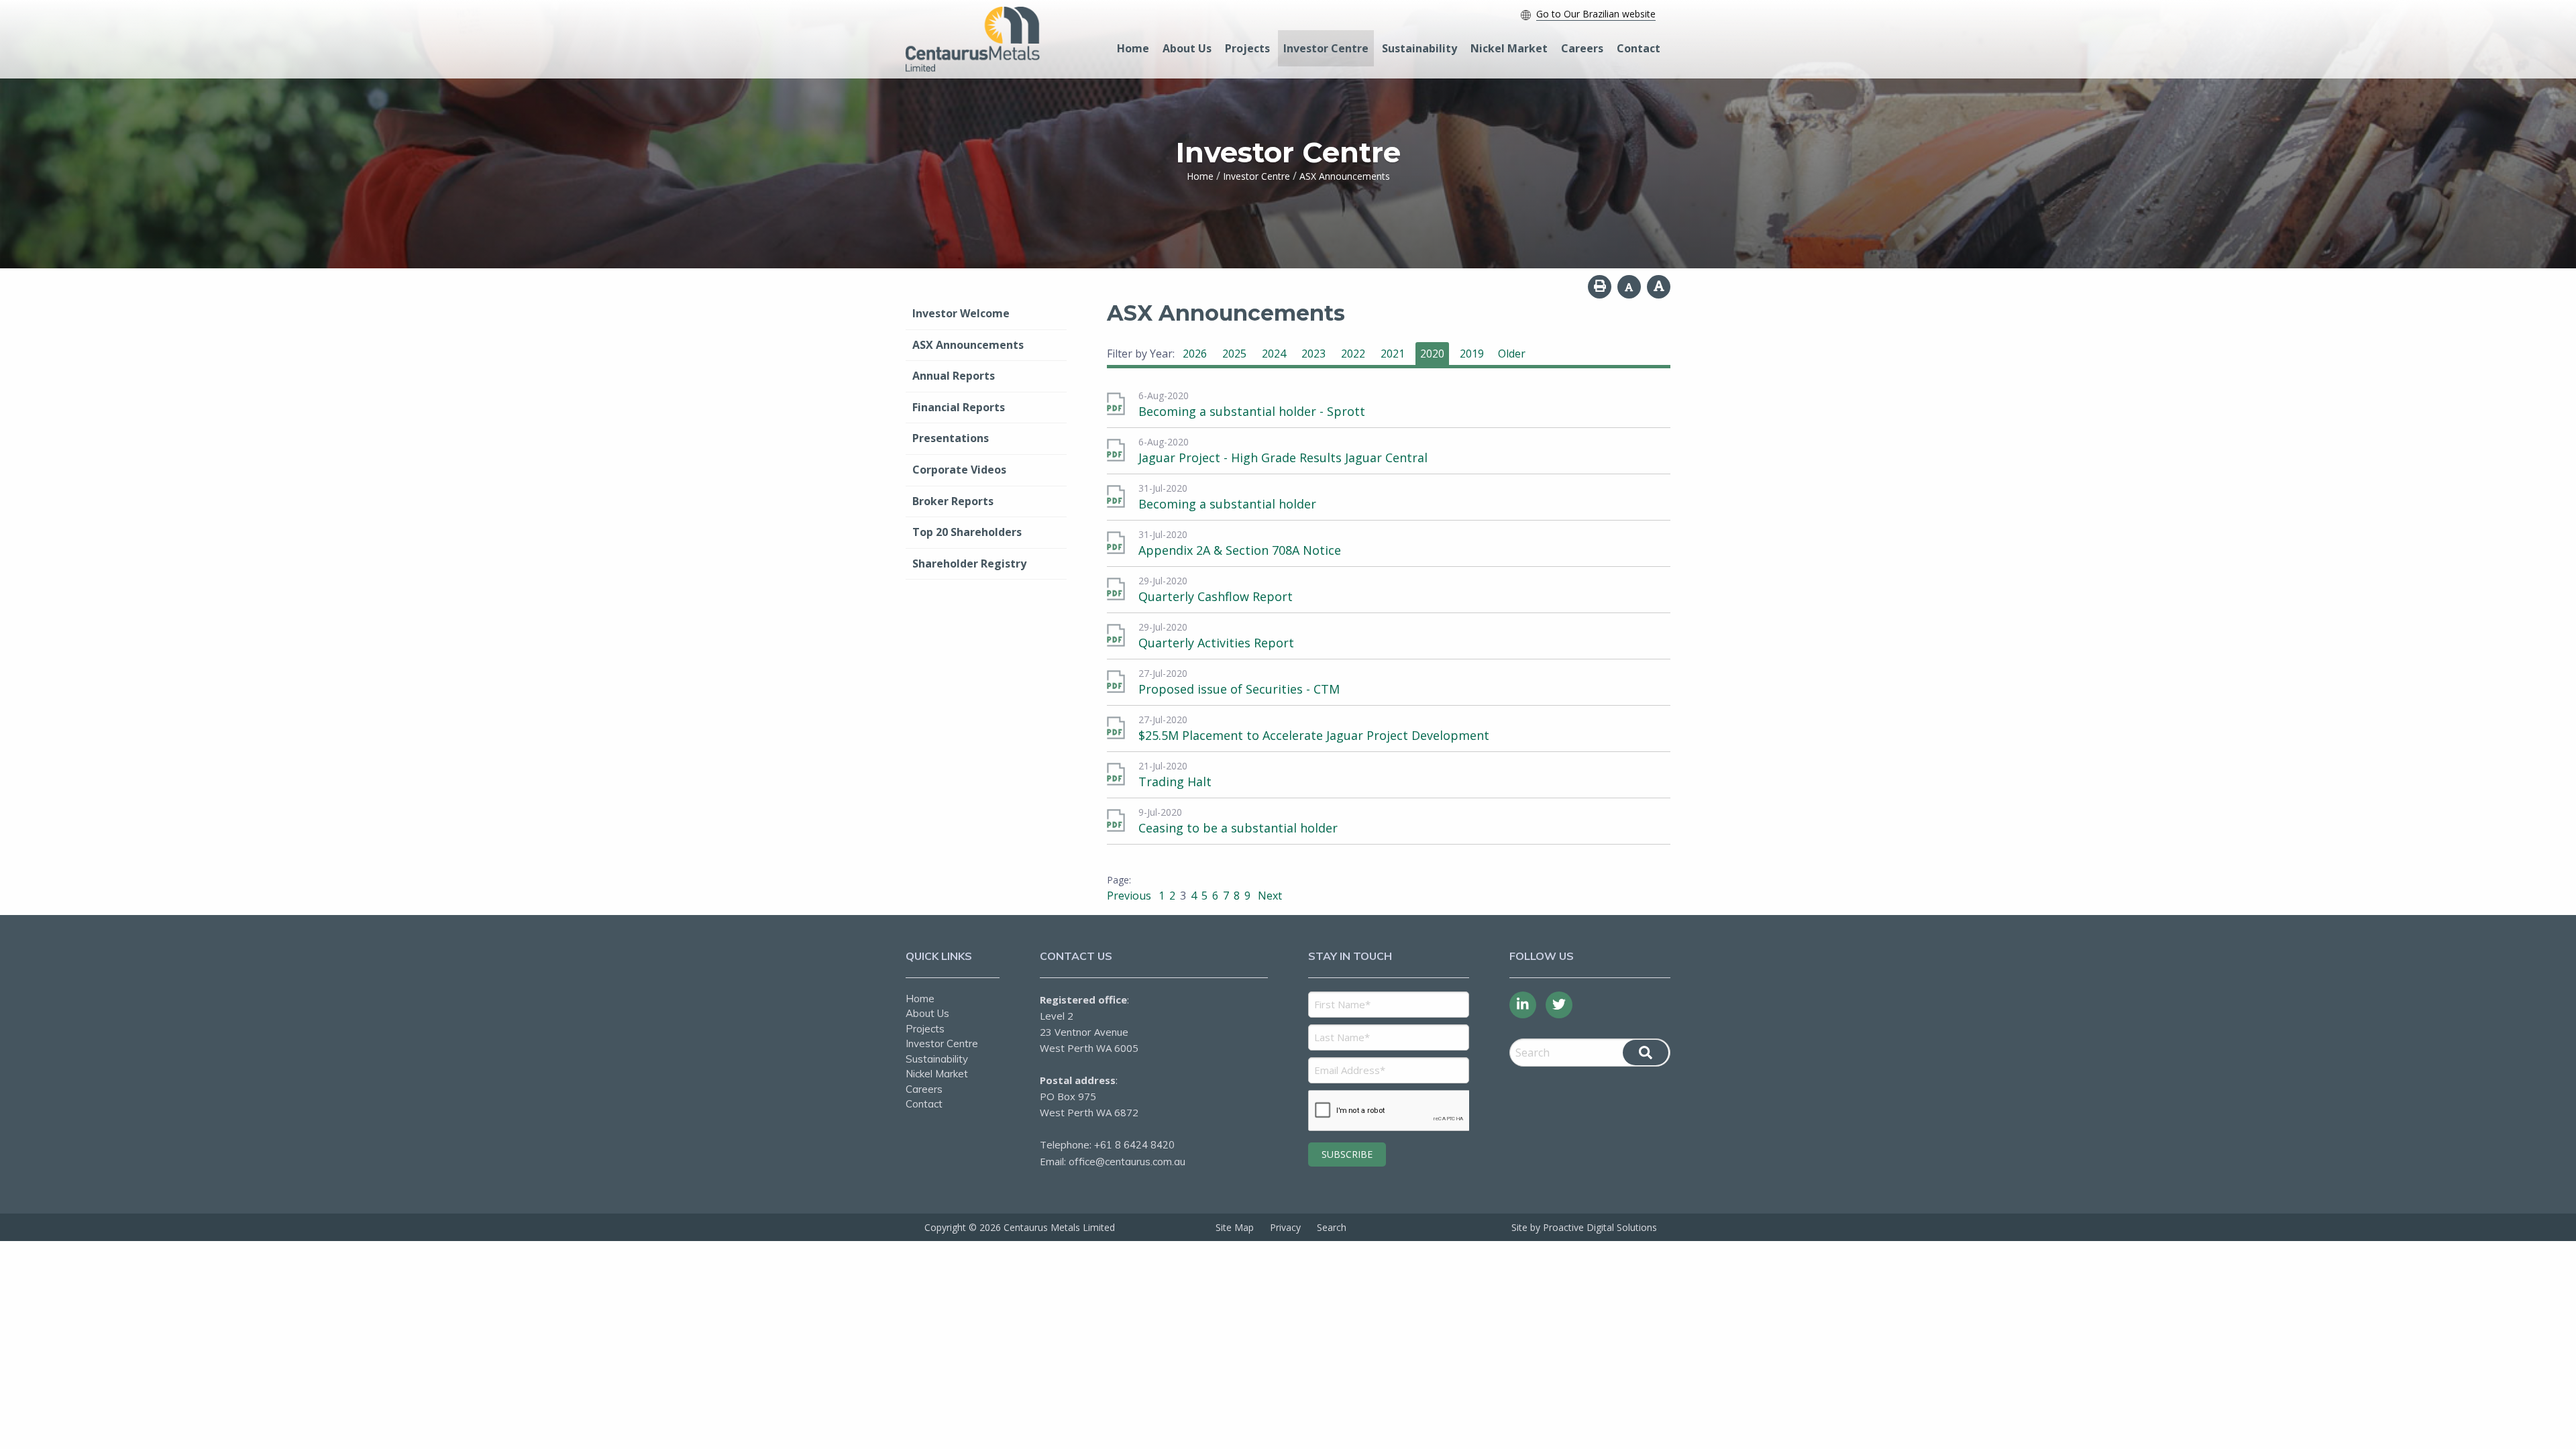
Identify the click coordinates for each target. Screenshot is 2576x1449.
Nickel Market (1509, 48)
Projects (1247, 48)
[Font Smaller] (1629, 287)
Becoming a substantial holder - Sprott (1252, 411)
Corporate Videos (959, 470)
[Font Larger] (1659, 287)
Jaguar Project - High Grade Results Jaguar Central (1283, 458)
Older (1512, 354)
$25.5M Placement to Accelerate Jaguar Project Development (1314, 735)
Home (1133, 48)
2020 (1432, 354)
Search (1332, 1227)
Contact (1639, 48)
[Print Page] (1600, 287)
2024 (1274, 354)
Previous (1130, 896)
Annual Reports (954, 376)
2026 (1195, 354)
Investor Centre (1326, 48)
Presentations (951, 438)
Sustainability (1419, 48)
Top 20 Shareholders (967, 532)
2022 (1353, 354)
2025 (1234, 354)
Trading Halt (1175, 782)
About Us (1187, 48)
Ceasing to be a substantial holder (1238, 828)
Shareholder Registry (969, 563)
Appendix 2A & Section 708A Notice (1240, 550)
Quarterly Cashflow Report (1216, 596)
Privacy (1285, 1227)
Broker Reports (953, 501)
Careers (1582, 48)
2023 (1313, 354)
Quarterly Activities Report (1216, 643)
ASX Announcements (968, 345)
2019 (1472, 354)
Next (1269, 896)
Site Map (1235, 1227)
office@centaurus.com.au (1127, 1162)
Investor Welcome (961, 313)
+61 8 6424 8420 (1134, 1145)
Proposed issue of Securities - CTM (1239, 689)
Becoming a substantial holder (1227, 504)
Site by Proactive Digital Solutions (1584, 1227)
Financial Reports (959, 407)
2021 (1393, 354)
